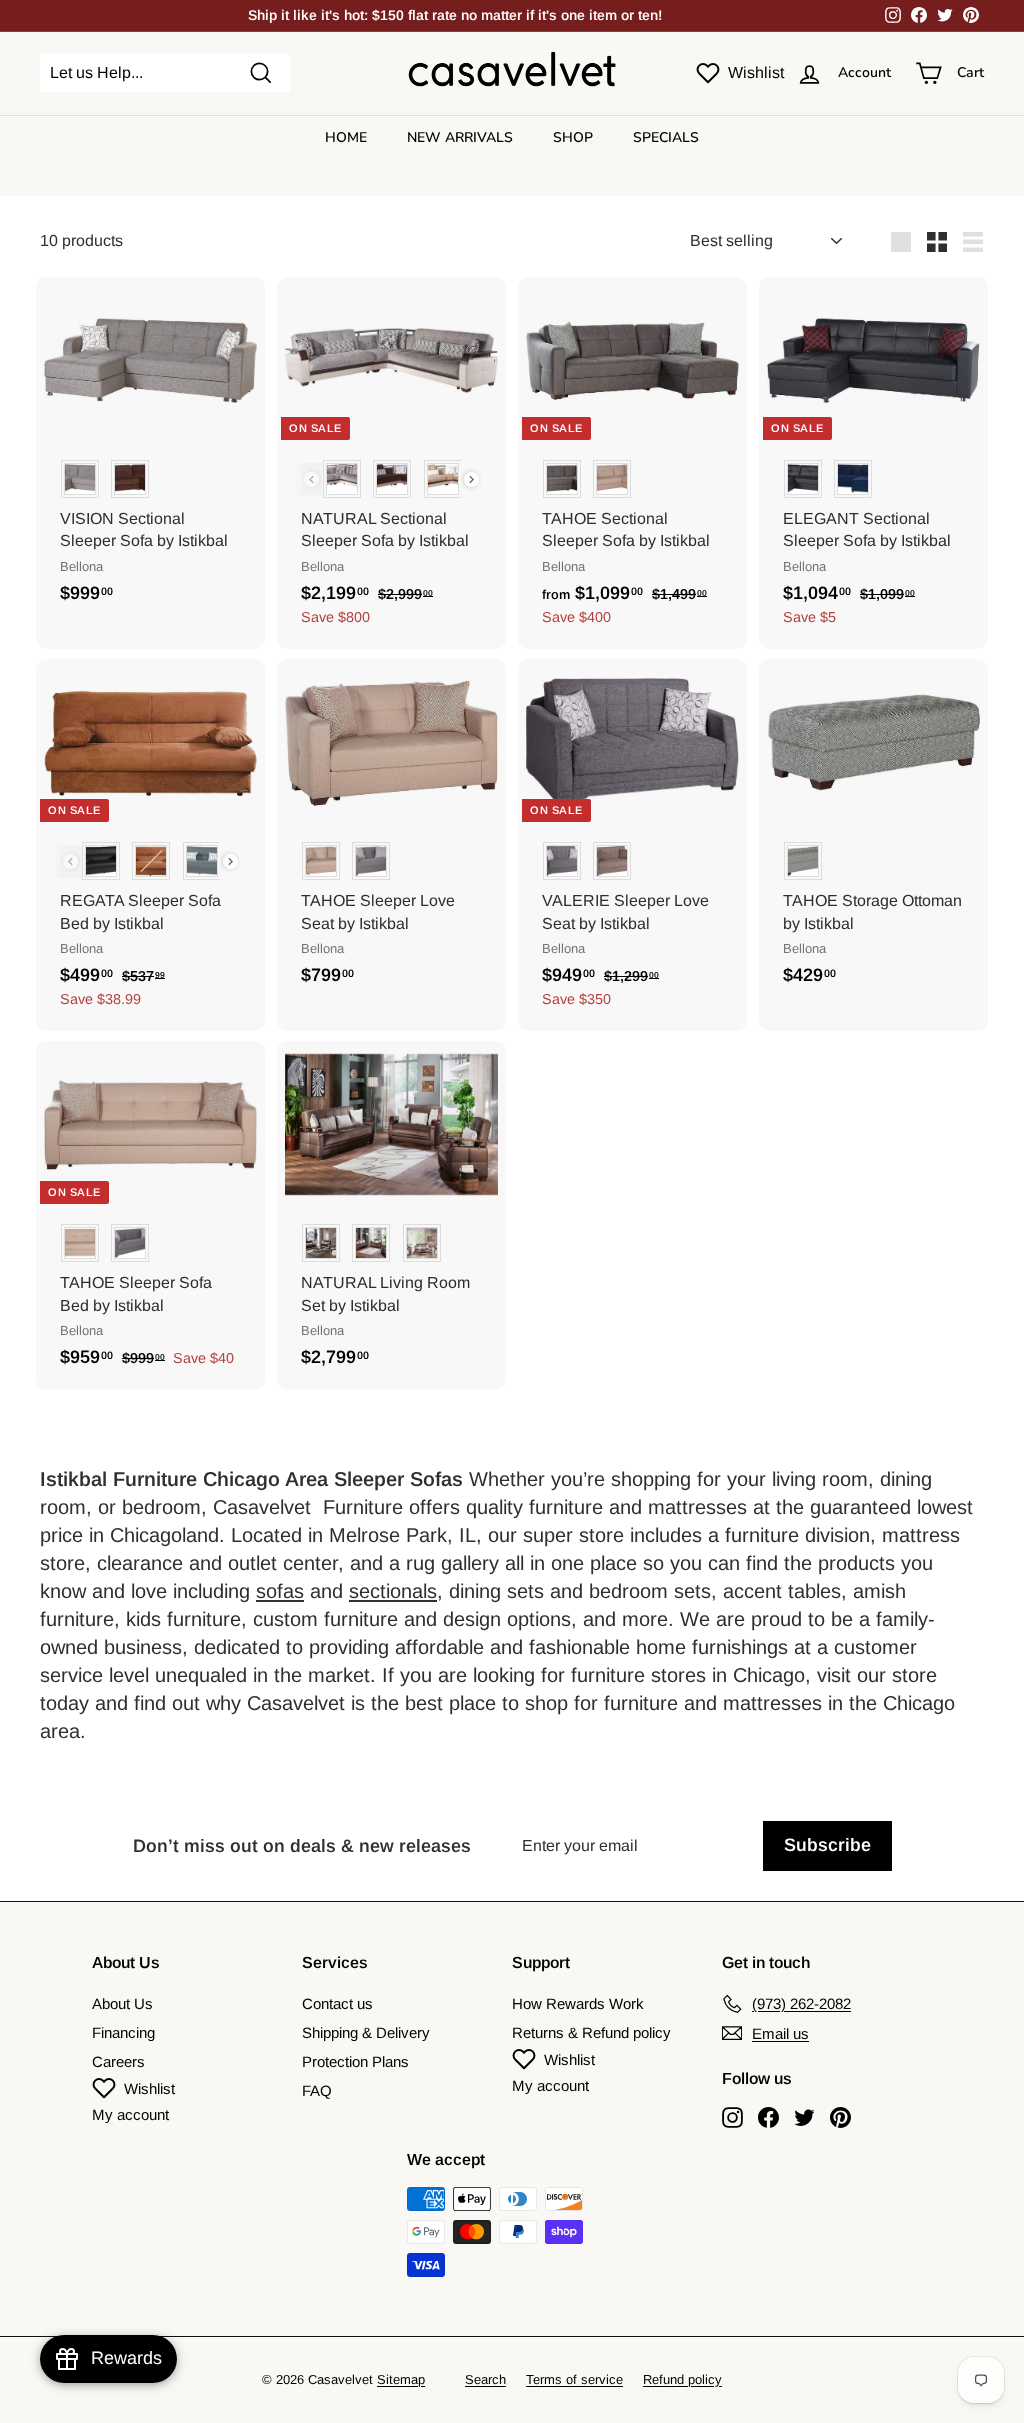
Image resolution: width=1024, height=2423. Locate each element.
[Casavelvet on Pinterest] (840, 2117)
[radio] (80, 479)
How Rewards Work (578, 2003)
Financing (123, 2032)
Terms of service (574, 2379)
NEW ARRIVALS (460, 137)
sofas (280, 1591)
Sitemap (401, 2379)
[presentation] (471, 479)
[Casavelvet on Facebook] (768, 2117)
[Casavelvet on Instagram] (732, 2117)
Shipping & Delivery (366, 2032)
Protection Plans (355, 2061)
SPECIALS (666, 137)
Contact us (337, 2003)
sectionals (393, 1591)
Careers (118, 2061)
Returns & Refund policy (591, 2032)
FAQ (317, 2090)
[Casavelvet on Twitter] (804, 2117)
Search (485, 2379)
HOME (346, 137)
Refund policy (682, 2379)
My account (130, 2114)
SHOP (573, 137)
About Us (122, 2003)
